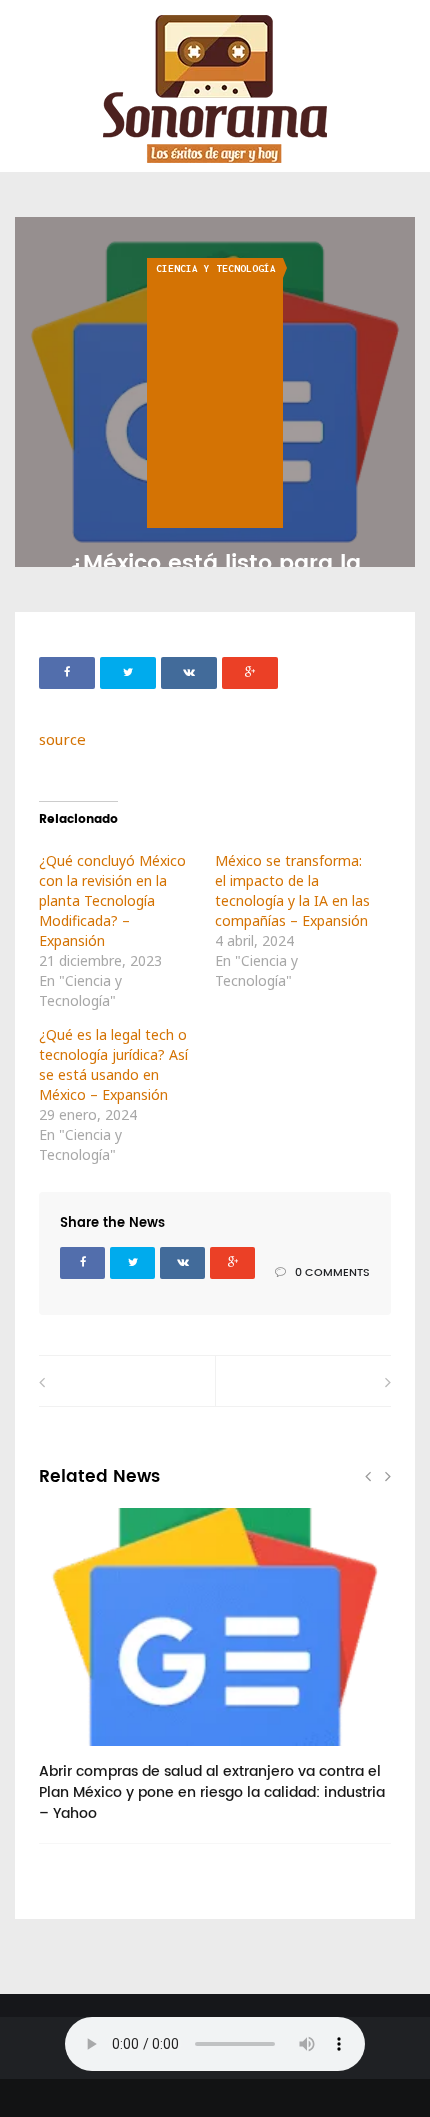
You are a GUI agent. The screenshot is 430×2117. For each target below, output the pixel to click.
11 (78, 1753)
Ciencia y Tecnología (216, 268)
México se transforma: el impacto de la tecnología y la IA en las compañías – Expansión (292, 890)
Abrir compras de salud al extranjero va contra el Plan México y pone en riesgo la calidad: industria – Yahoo (212, 1792)
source (62, 739)
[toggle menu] (25, 31)
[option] (215, 1675)
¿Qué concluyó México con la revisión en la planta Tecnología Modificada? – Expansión (112, 900)
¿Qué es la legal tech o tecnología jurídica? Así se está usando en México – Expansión (113, 1064)
